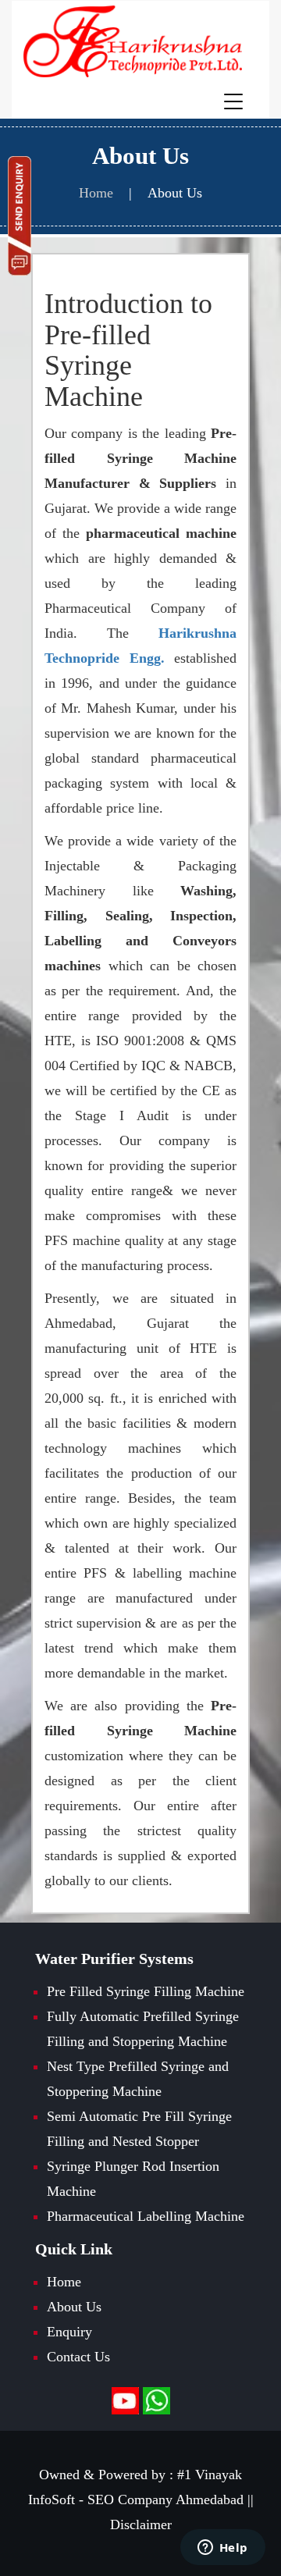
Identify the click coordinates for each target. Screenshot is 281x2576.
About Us (175, 193)
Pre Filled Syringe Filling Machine (146, 1991)
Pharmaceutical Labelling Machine (146, 2216)
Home (64, 2282)
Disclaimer (141, 2524)
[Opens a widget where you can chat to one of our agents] (222, 2549)
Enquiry (69, 2332)
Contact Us (78, 2357)
